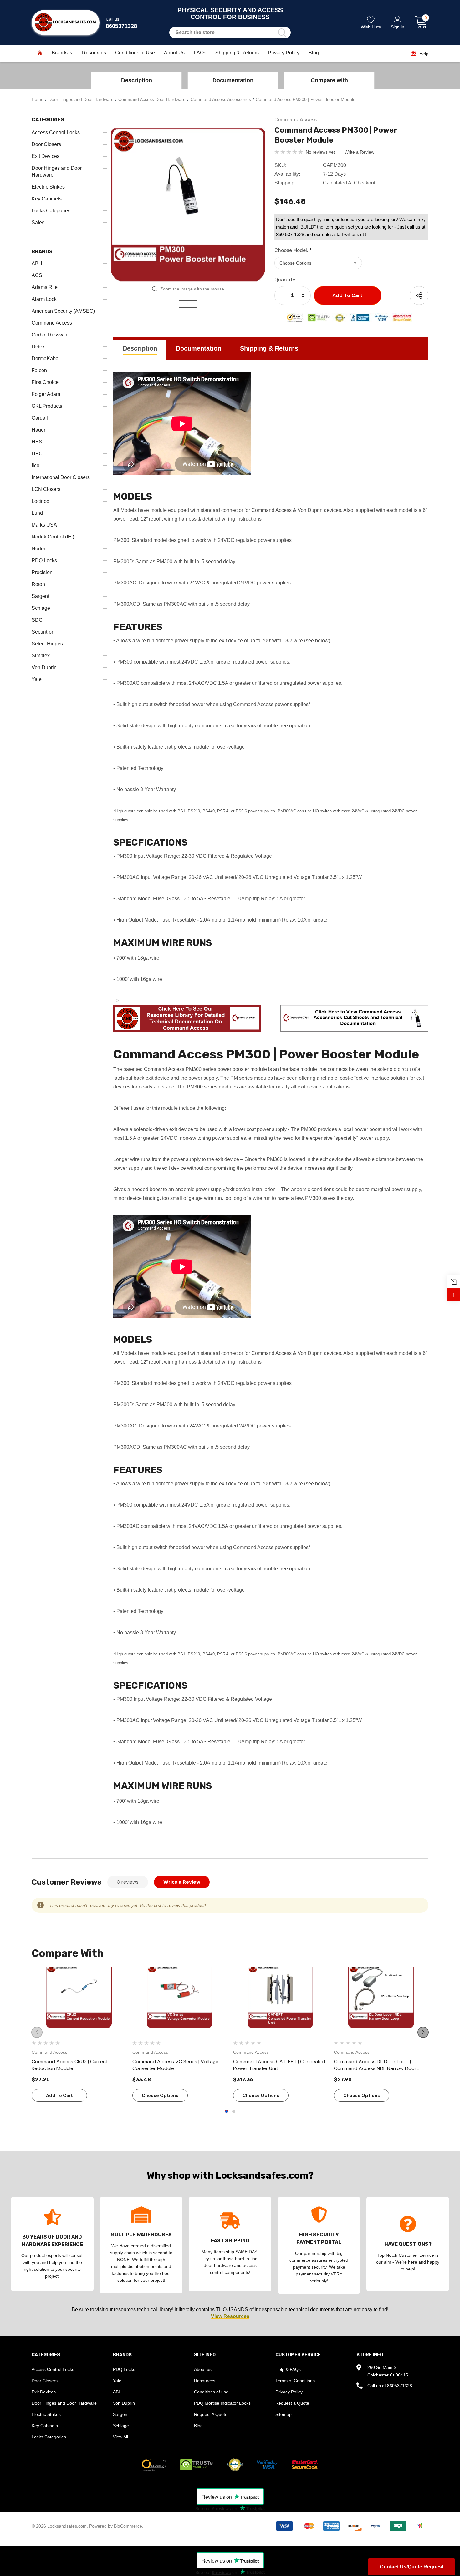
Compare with (329, 80)
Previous (37, 2032)
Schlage (121, 2426)
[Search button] (282, 33)
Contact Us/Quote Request (412, 2567)
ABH (117, 2392)
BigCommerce (128, 2526)
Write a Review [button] (359, 152)
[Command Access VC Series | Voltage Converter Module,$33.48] (180, 2000)
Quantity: (286, 280)
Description (137, 80)
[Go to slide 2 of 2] (234, 2111)
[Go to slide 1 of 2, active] (227, 2111)
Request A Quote (211, 2414)
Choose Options (160, 2095)
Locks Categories (49, 2437)
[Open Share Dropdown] (419, 295)
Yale (117, 2381)
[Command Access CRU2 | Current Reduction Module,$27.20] (79, 2000)
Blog (198, 2426)
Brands (60, 53)
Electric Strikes (46, 2414)
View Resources (230, 2316)
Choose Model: (293, 250)
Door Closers (45, 2381)
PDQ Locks (124, 2369)
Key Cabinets (45, 2426)
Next (423, 2032)
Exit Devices (44, 2392)
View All (120, 2437)
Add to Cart (59, 2095)
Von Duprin (124, 2403)
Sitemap (284, 2414)
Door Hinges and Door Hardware (64, 2403)
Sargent (121, 2414)
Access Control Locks (53, 2369)
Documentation (233, 80)
